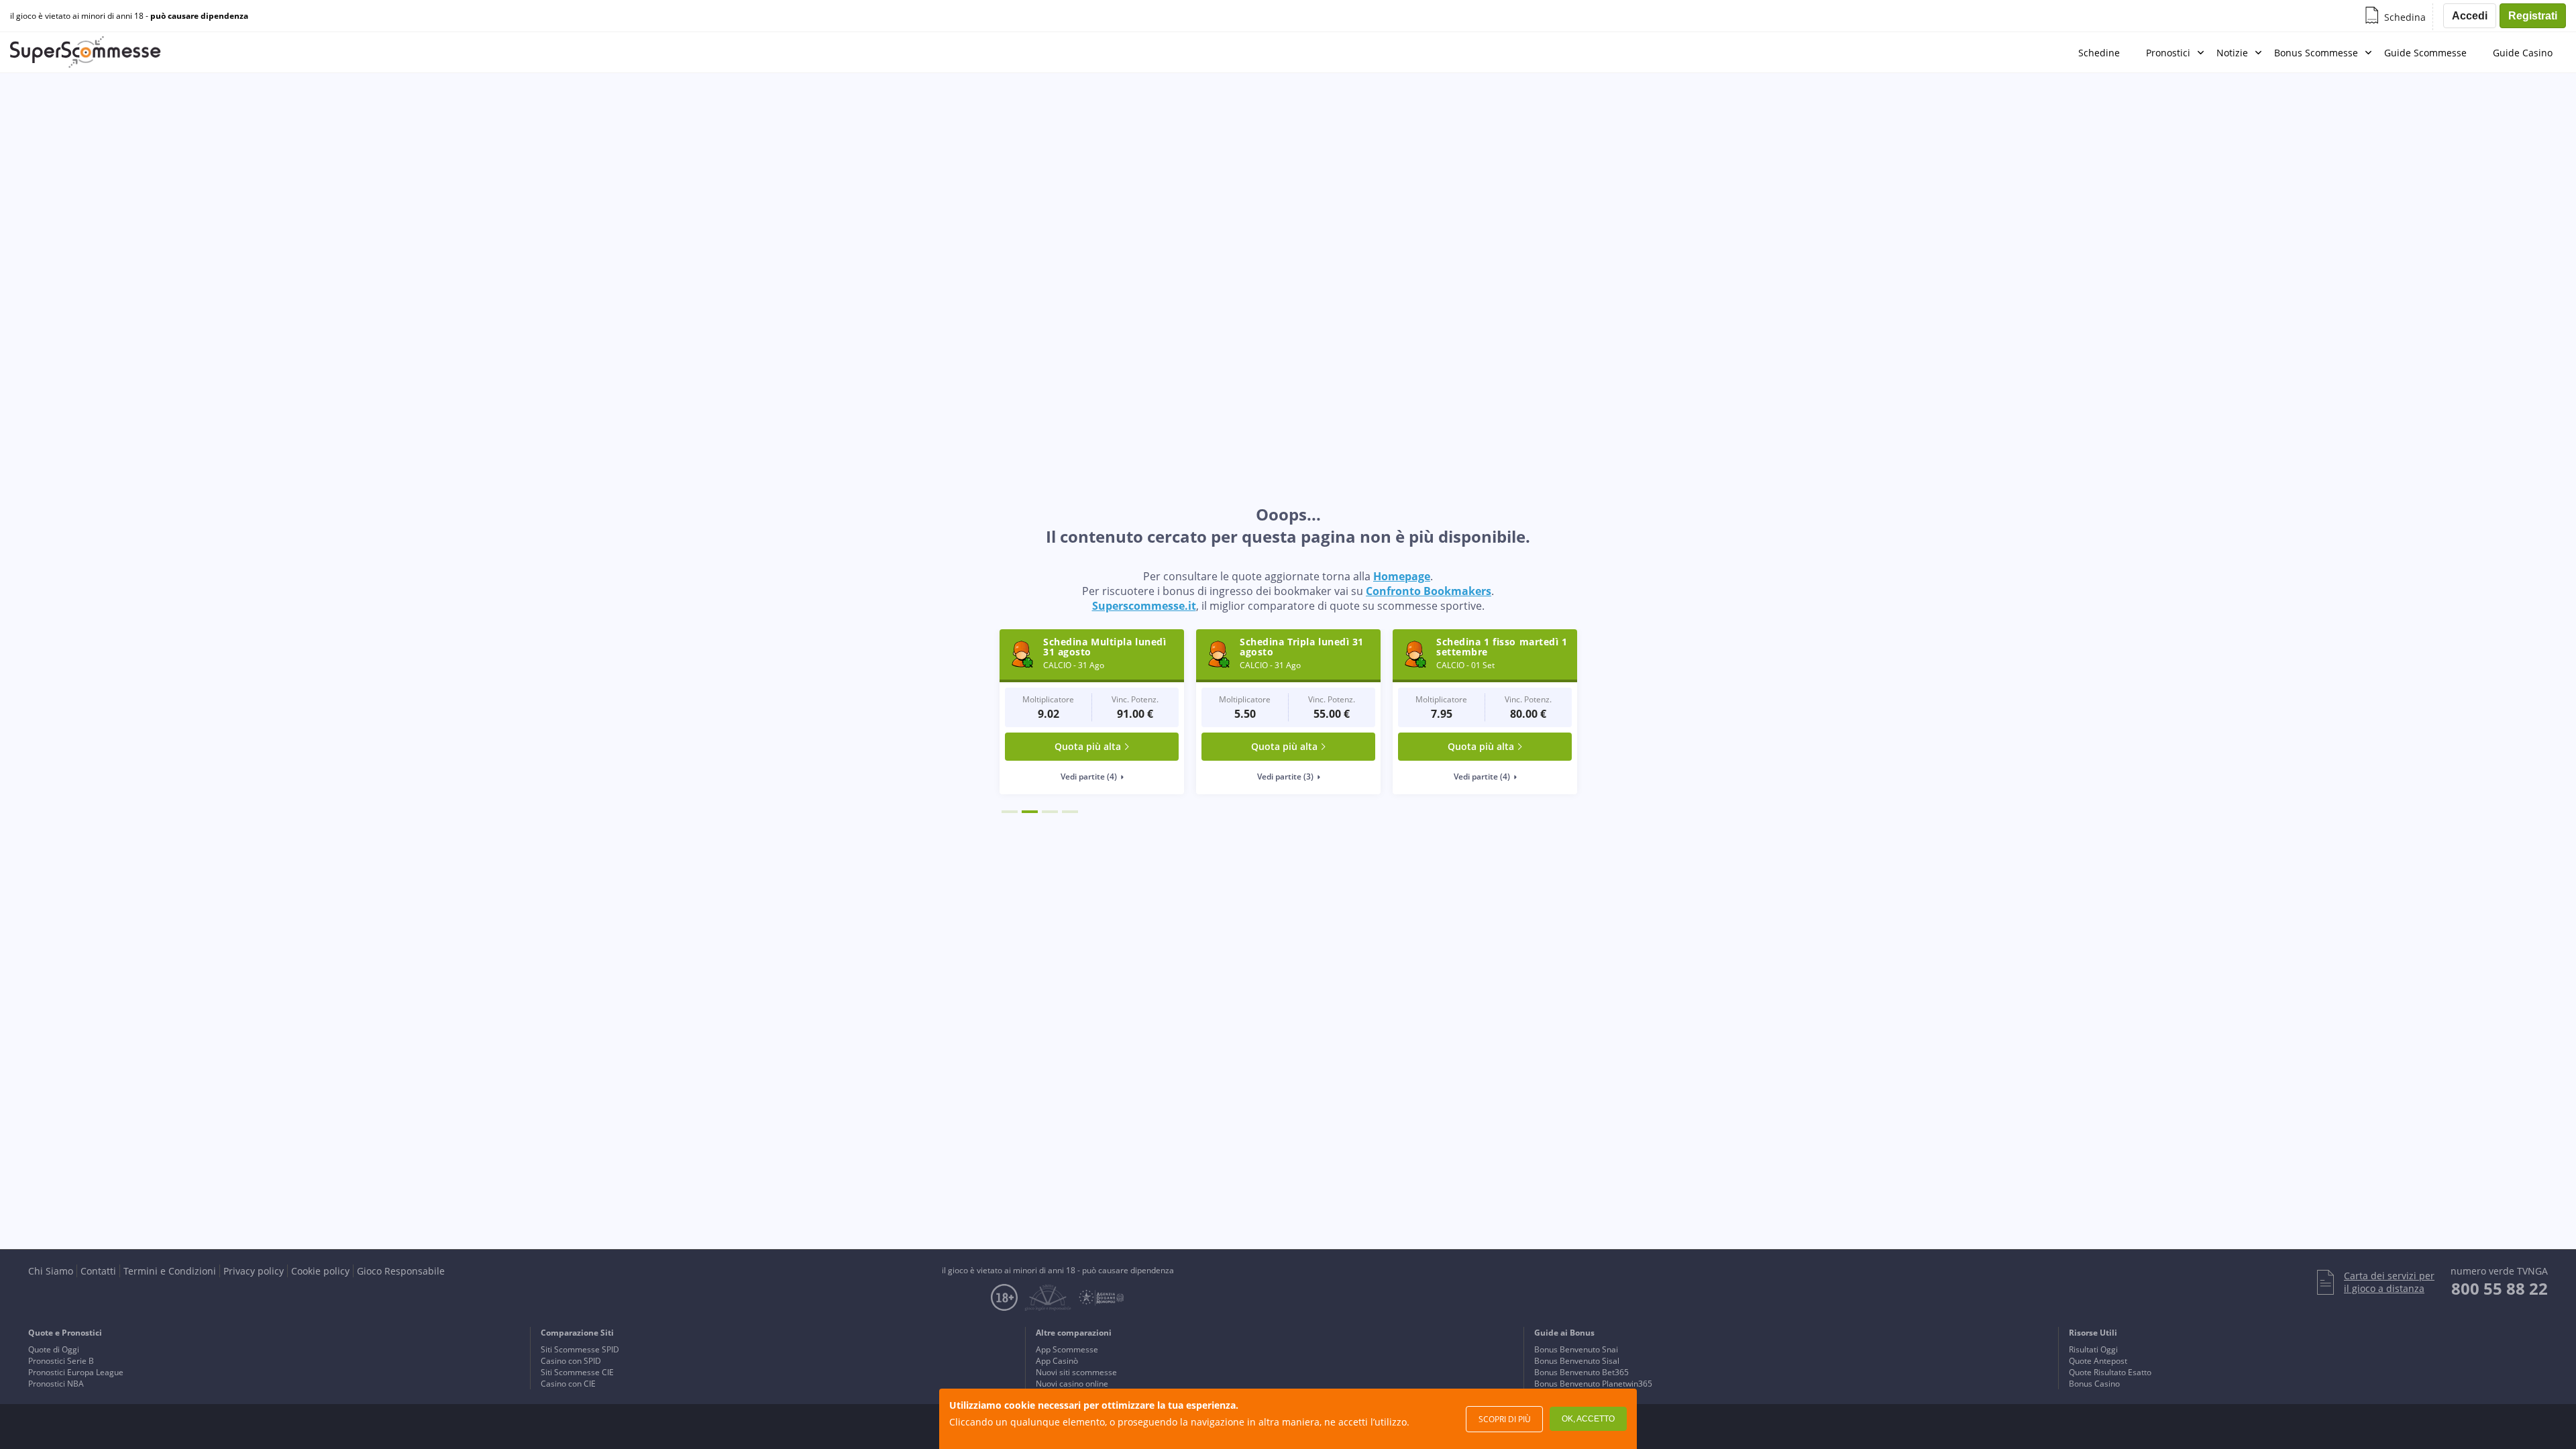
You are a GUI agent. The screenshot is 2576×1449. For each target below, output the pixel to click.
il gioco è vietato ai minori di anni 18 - (129, 16)
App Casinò (1057, 1361)
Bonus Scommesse (2316, 53)
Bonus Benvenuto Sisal (1577, 1361)
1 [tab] (1010, 812)
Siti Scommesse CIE (577, 1372)
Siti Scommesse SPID (580, 1349)
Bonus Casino (2094, 1384)
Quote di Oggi (54, 1349)
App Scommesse (1067, 1349)
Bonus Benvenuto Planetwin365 (1593, 1384)
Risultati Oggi (2093, 1349)
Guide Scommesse (2425, 53)
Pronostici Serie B (61, 1361)
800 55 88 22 (2500, 1288)
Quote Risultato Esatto (2110, 1372)
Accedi (2470, 16)
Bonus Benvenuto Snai (1576, 1349)
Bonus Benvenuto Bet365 (1581, 1372)
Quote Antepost (2098, 1361)
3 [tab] (1050, 812)
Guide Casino (2523, 53)
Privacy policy (254, 1271)
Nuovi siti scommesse (1076, 1372)
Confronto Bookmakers (1429, 591)
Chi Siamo (51, 1271)
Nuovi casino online (1072, 1384)
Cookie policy (320, 1271)
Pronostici (2168, 53)
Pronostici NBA (56, 1384)
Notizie (2232, 53)
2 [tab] (1030, 812)
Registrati (2533, 16)
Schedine (2099, 53)
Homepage (1402, 576)
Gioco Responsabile (401, 1271)
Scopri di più (1505, 1419)
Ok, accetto (1588, 1419)
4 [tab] (1070, 812)
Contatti (98, 1271)
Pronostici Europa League (76, 1372)
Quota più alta (1088, 746)
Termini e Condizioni (170, 1271)
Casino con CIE (568, 1384)
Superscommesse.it (1144, 606)
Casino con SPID (571, 1361)
